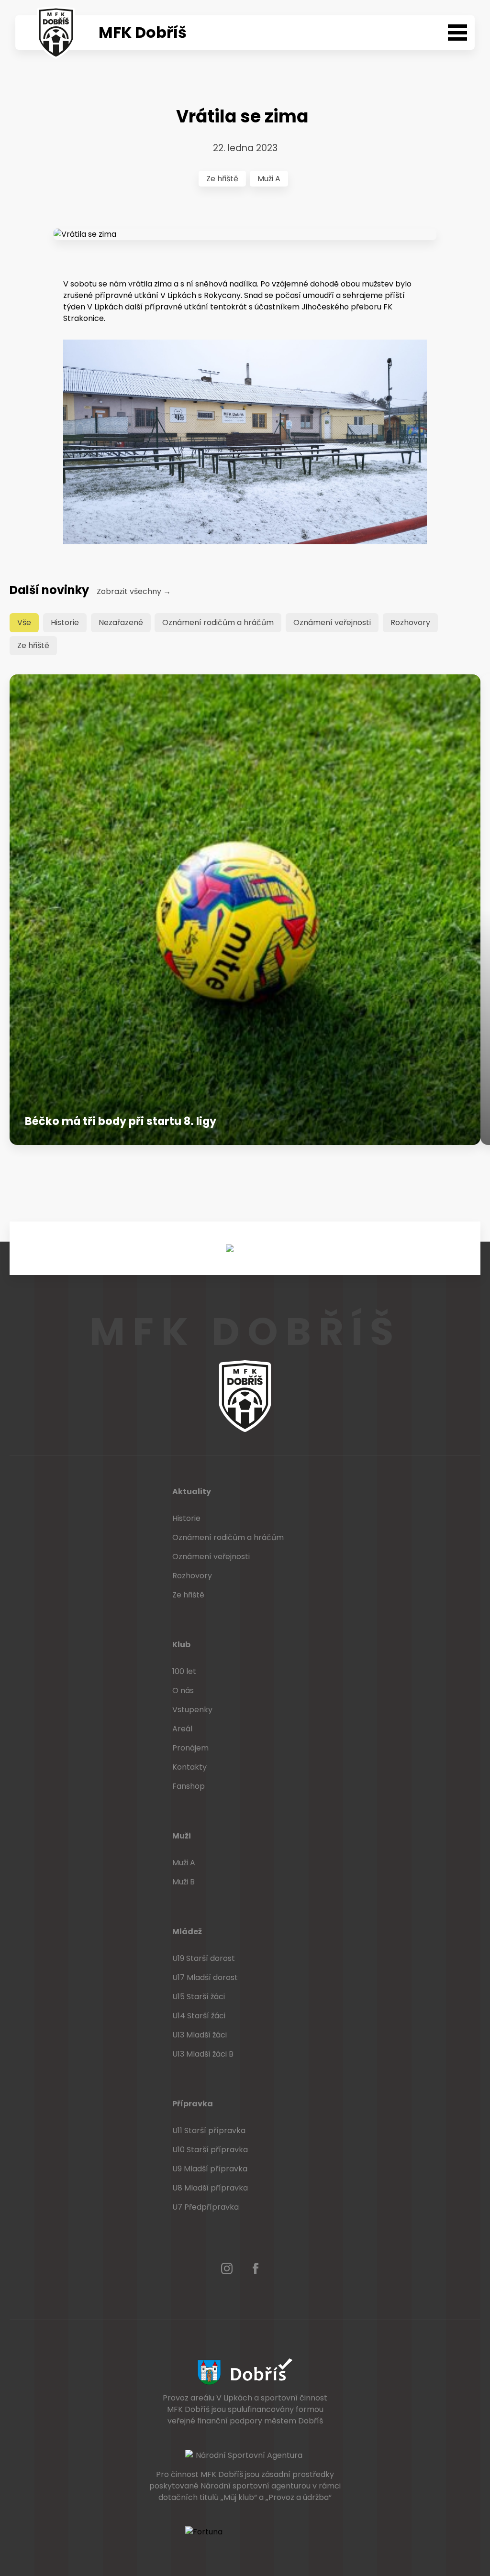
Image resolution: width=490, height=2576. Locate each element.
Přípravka (193, 2104)
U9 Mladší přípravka (210, 2169)
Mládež (187, 1932)
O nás (183, 1690)
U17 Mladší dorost (205, 1977)
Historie (65, 622)
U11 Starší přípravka (209, 2130)
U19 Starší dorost (204, 1958)
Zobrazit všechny (134, 591)
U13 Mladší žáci (200, 2035)
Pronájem (190, 1748)
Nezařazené (121, 622)
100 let (184, 1671)
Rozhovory (410, 622)
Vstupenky (192, 1710)
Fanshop (189, 1786)
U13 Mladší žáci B (203, 2054)
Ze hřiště (222, 179)
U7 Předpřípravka (206, 2207)
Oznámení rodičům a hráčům (218, 622)
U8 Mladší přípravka (210, 2188)
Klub (181, 1645)
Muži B (184, 1882)
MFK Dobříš (143, 32)
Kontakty (189, 1767)
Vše (24, 622)
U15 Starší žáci (199, 1997)
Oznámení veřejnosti (332, 622)
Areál (182, 1729)
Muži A (269, 179)
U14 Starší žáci (199, 2016)
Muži (182, 1836)
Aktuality (192, 1492)
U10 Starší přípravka (210, 2150)
